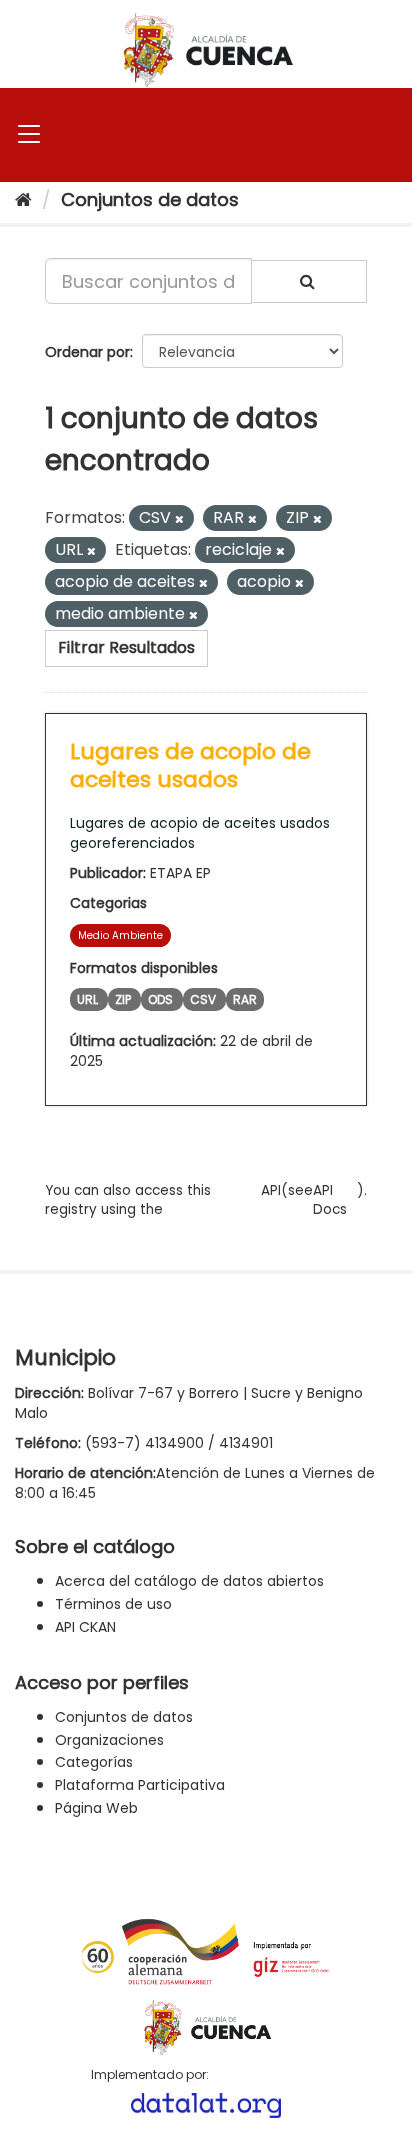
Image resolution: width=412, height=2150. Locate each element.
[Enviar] (309, 281)
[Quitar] (179, 519)
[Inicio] (23, 199)
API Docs (330, 1200)
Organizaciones (109, 1740)
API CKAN (85, 1627)
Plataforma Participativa (140, 1785)
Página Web (96, 1808)
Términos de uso (113, 1604)
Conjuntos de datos (150, 199)
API (271, 1190)
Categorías (94, 1762)
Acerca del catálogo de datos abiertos (189, 1581)
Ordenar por (87, 352)
